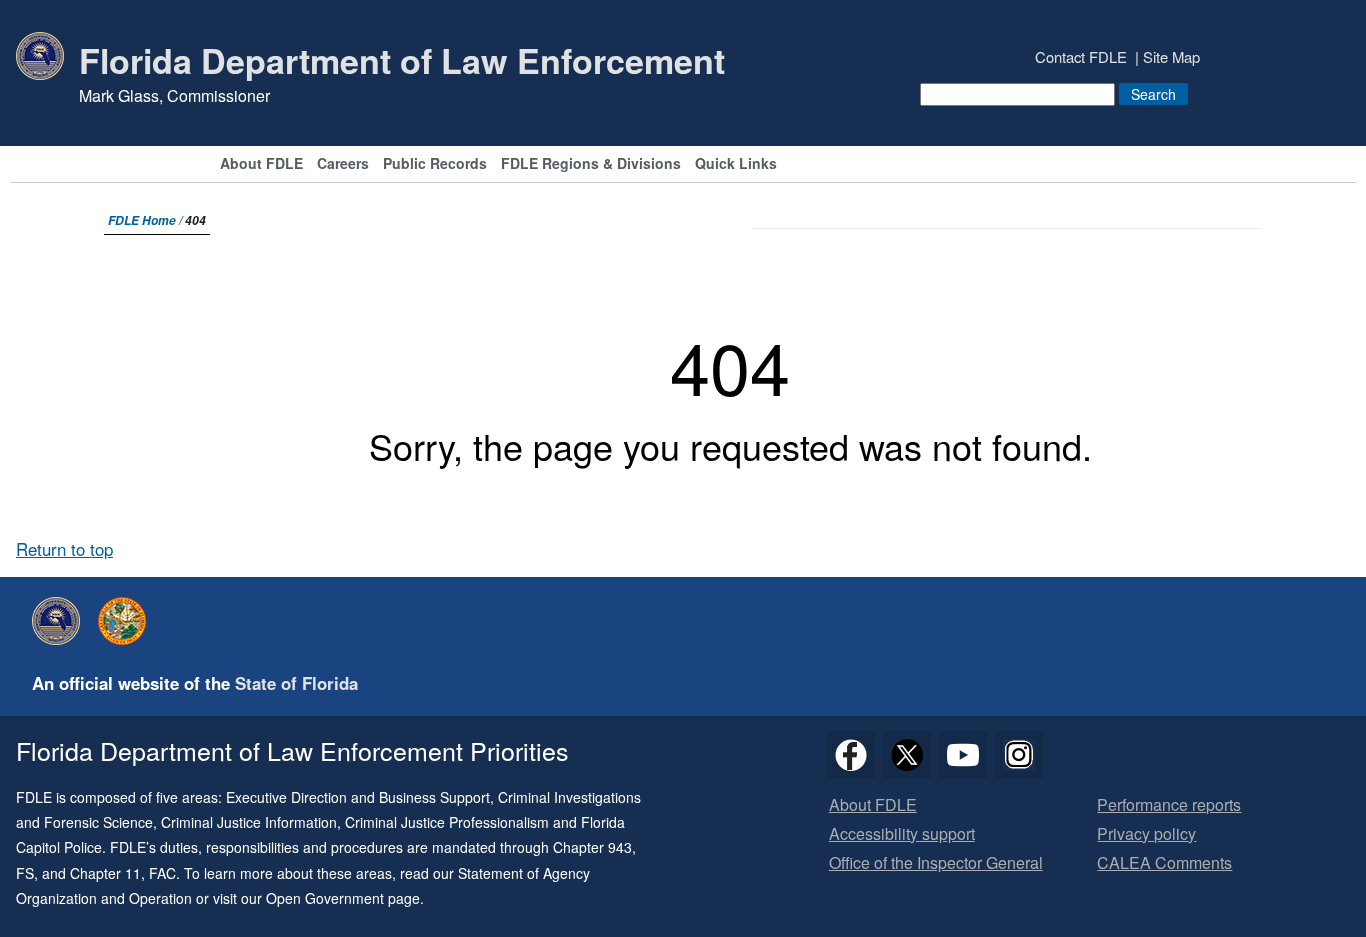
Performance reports (1169, 805)
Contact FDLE (1081, 56)
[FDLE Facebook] (851, 755)
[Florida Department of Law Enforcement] (61, 621)
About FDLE (261, 164)
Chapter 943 (592, 847)
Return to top (64, 549)
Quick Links (736, 164)
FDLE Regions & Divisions (591, 164)
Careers (343, 164)
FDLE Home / (146, 220)
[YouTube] (963, 755)
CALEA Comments (1164, 863)
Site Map (1171, 56)
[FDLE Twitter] (907, 755)
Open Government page (343, 898)
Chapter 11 (105, 873)
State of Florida (296, 683)
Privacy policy (1146, 834)
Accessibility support (902, 834)
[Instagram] (1019, 755)
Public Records (435, 164)
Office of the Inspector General (936, 863)
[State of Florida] (127, 621)
